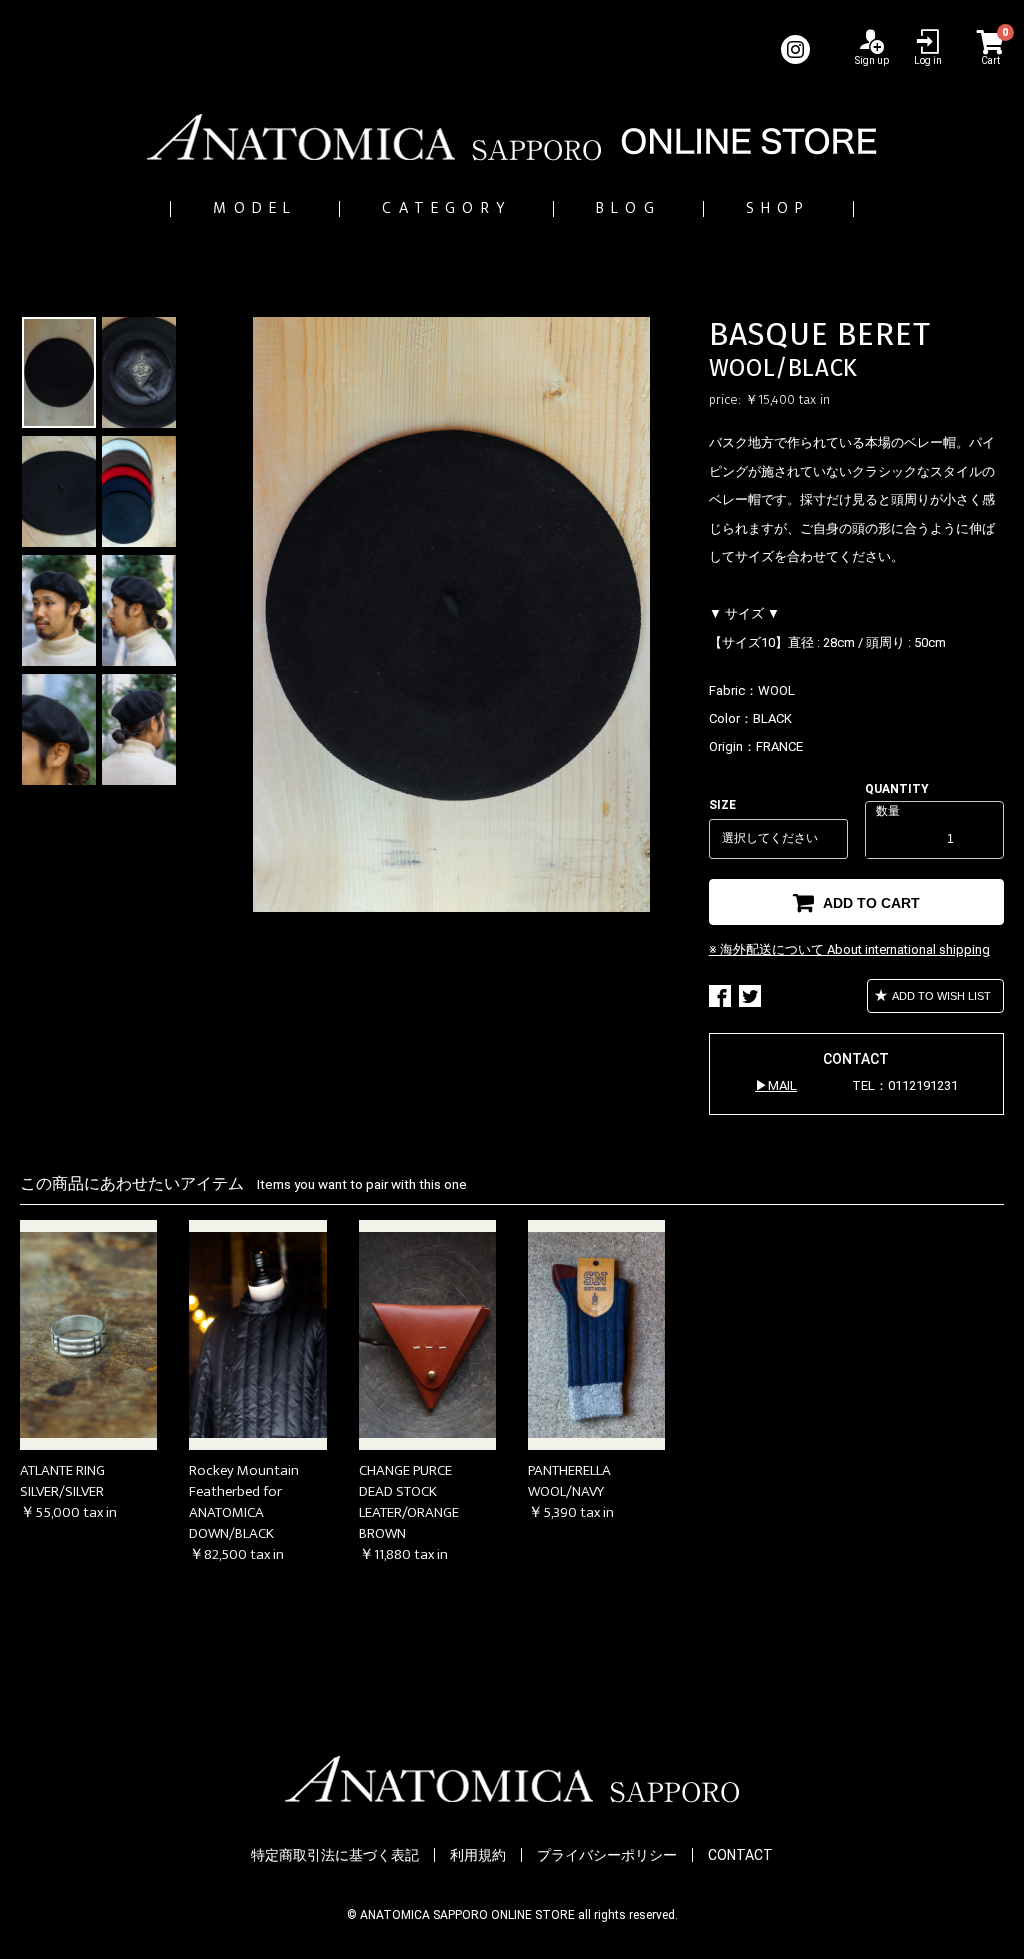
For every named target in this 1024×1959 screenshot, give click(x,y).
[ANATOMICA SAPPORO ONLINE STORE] (512, 137)
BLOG (628, 208)
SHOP (778, 208)
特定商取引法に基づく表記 (335, 1855)
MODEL (255, 208)
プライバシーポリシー (607, 1855)
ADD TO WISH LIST (940, 996)
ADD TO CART (869, 903)
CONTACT (740, 1855)
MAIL (782, 1085)
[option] (451, 615)
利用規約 (478, 1855)
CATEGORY (446, 208)
